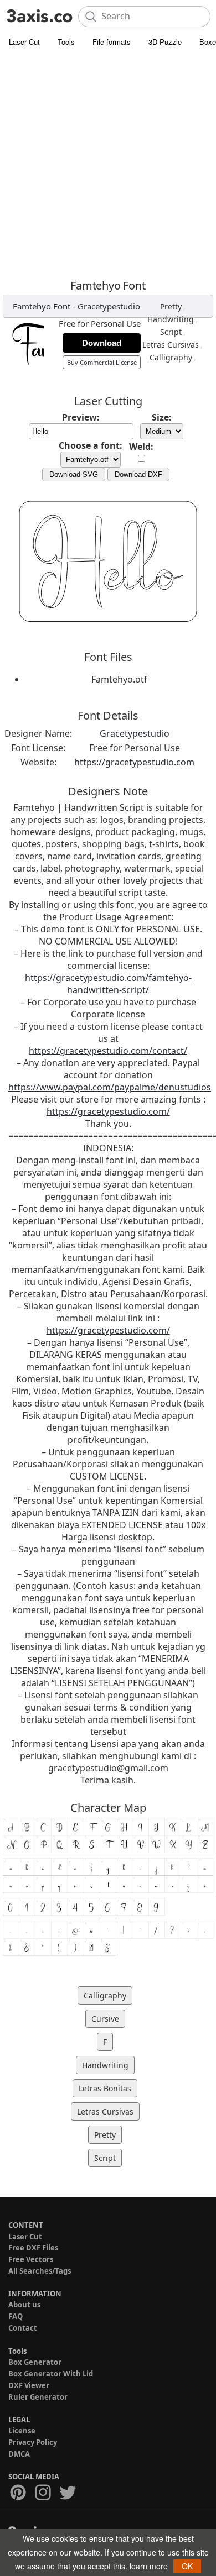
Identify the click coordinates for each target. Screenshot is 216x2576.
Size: (162, 417)
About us (24, 2305)
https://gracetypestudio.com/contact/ (108, 1051)
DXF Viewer (29, 2385)
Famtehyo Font (42, 306)
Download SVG (74, 474)
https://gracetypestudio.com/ (108, 1111)
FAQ (16, 2316)
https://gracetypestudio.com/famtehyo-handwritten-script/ (108, 984)
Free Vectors (31, 2259)
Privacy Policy (33, 2442)
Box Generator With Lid (51, 2374)
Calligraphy (171, 357)
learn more (149, 2566)
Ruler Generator (38, 2397)
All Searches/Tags (40, 2271)
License (22, 2431)
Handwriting (171, 319)
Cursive (105, 2019)
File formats (112, 42)
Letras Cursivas (171, 345)
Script (171, 332)
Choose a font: (91, 445)
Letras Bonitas (105, 2088)
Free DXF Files (33, 2248)
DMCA (19, 2454)
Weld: (141, 447)
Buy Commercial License (102, 362)
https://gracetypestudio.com (134, 762)
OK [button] (187, 2566)
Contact (23, 2328)
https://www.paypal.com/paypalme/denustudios (110, 1087)
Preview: (81, 417)
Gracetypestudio (109, 306)
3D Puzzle (165, 42)
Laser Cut (24, 42)
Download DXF (138, 474)
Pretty (171, 306)
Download (102, 343)
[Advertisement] (108, 166)
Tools (66, 42)
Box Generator (35, 2362)
